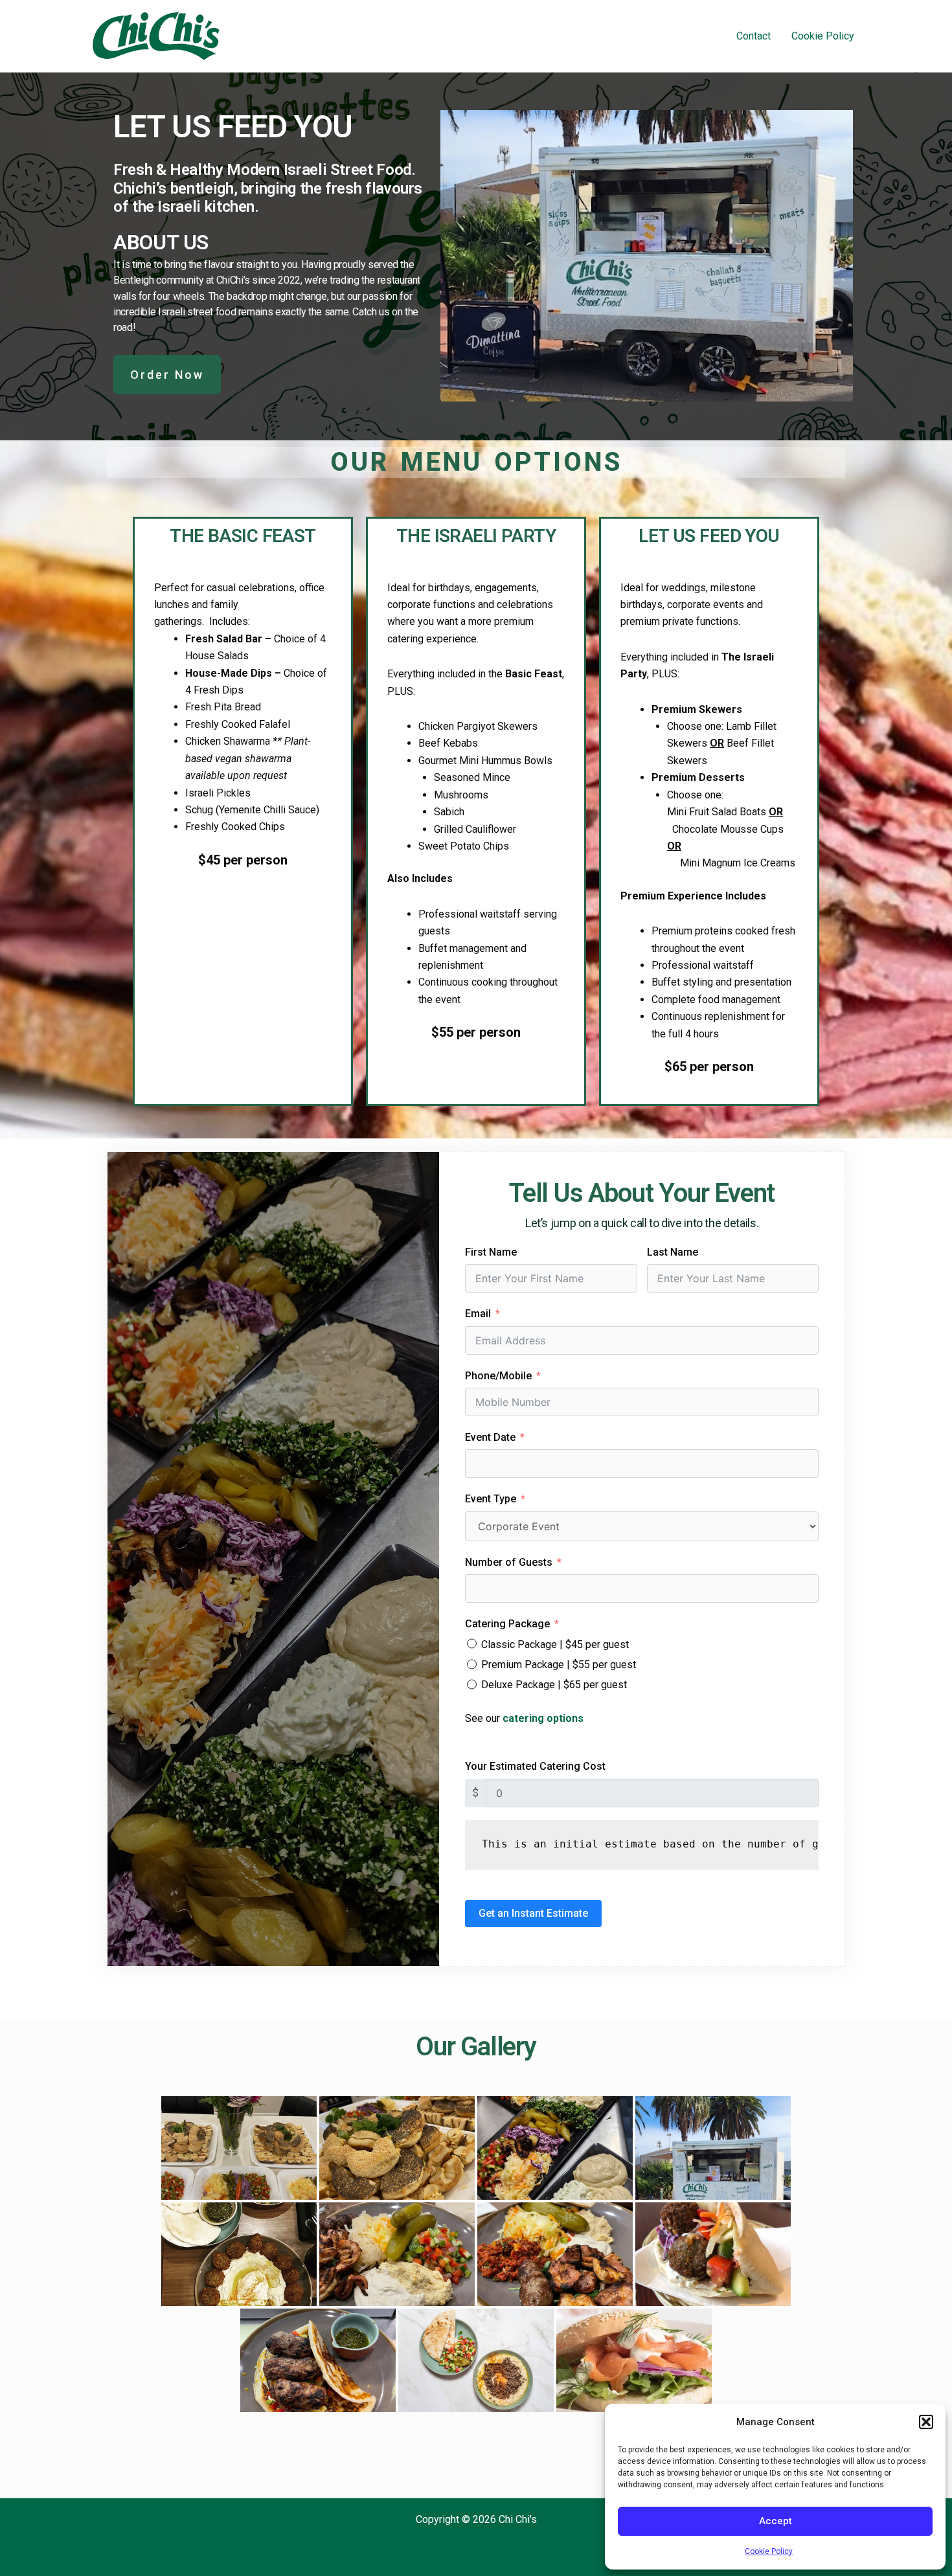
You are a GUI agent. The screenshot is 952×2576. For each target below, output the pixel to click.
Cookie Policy (769, 2551)
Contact (754, 36)
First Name (491, 1252)
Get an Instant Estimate (533, 1913)
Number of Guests (509, 1562)
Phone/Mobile (498, 1376)
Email (478, 1314)
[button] (926, 2422)
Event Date (490, 1437)
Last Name (673, 1252)
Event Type (491, 1499)
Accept (776, 2521)
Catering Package (507, 1624)
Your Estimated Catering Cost (535, 1766)
